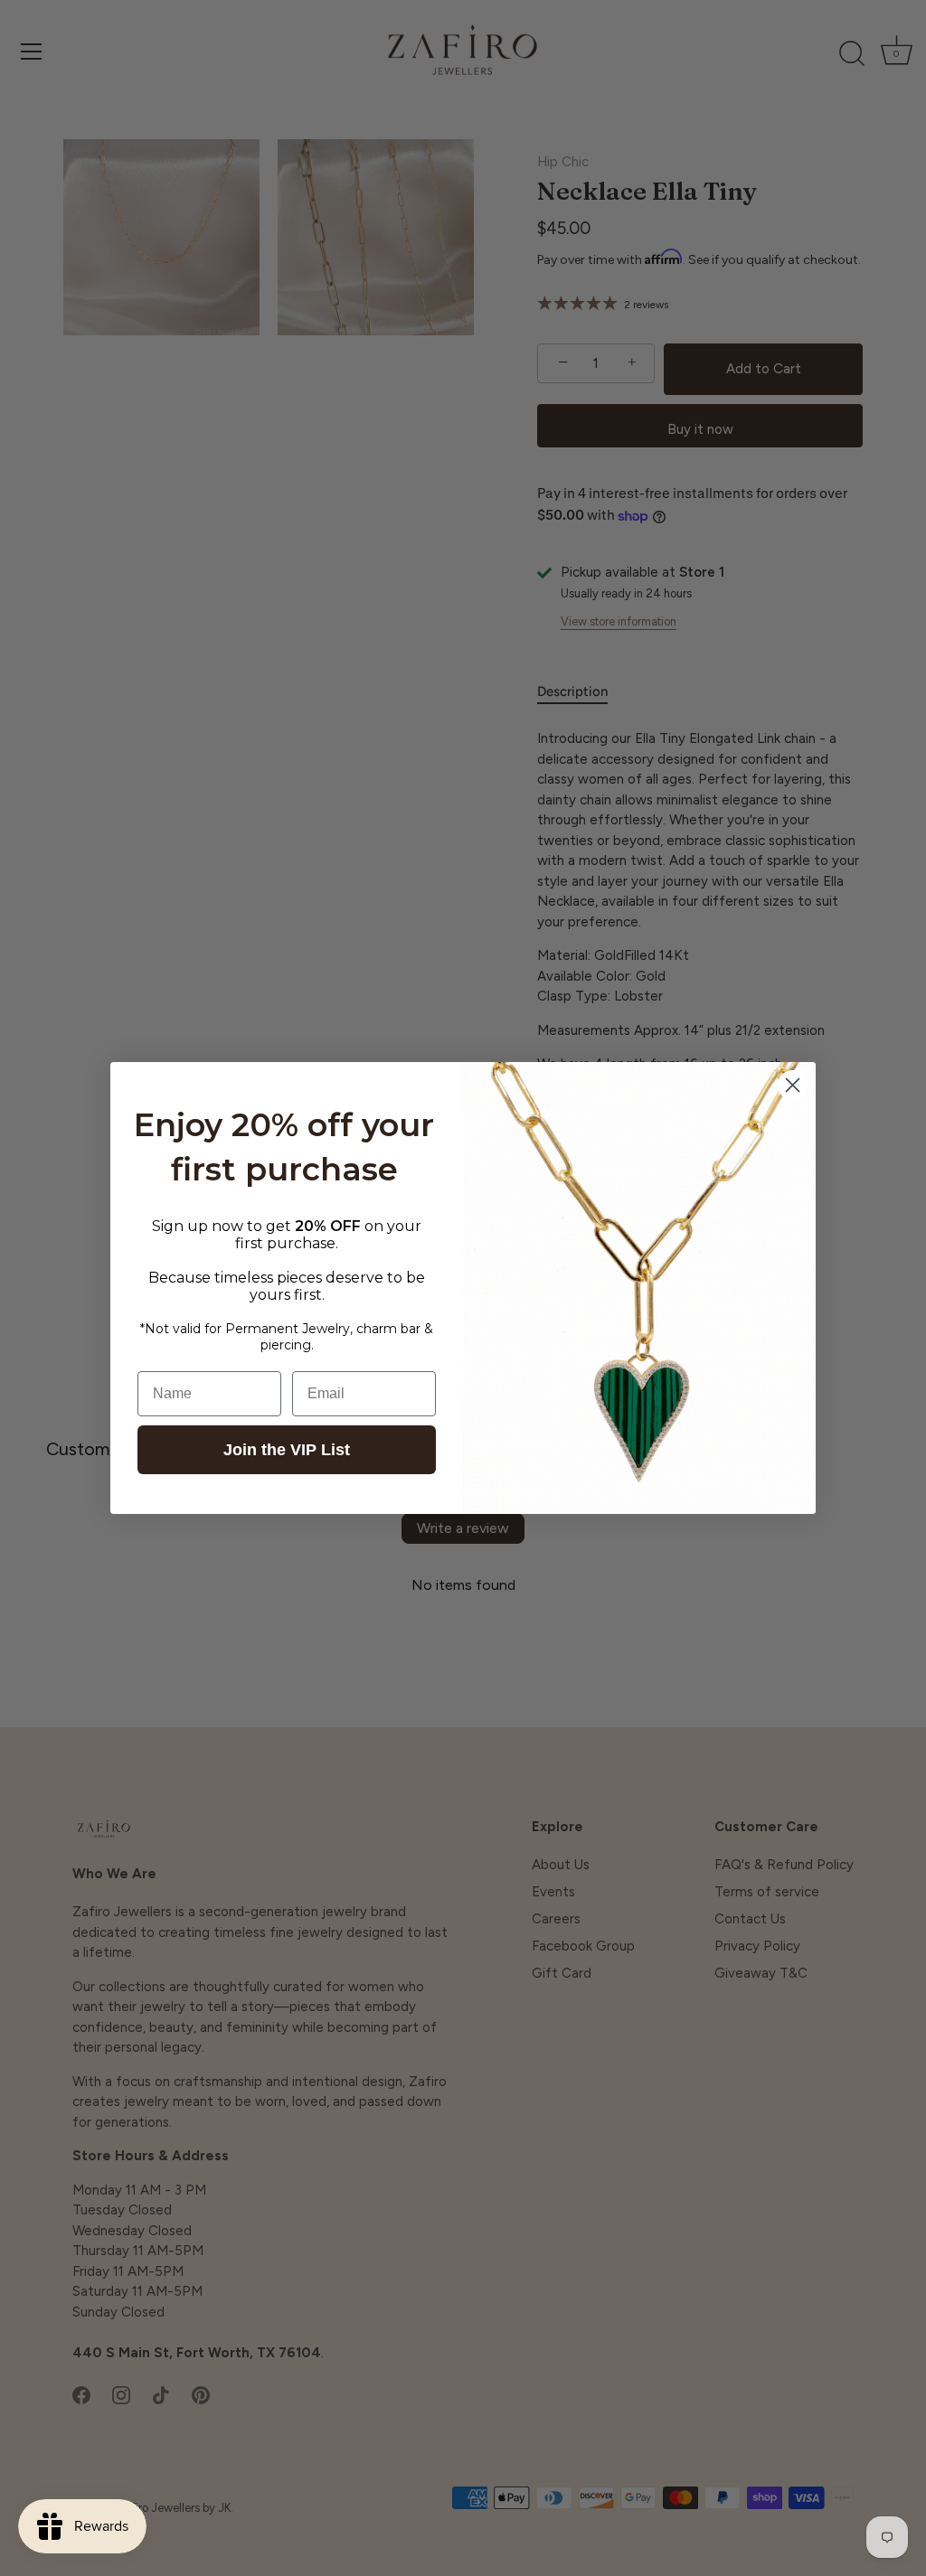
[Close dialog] (793, 1085)
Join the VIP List (287, 1450)
